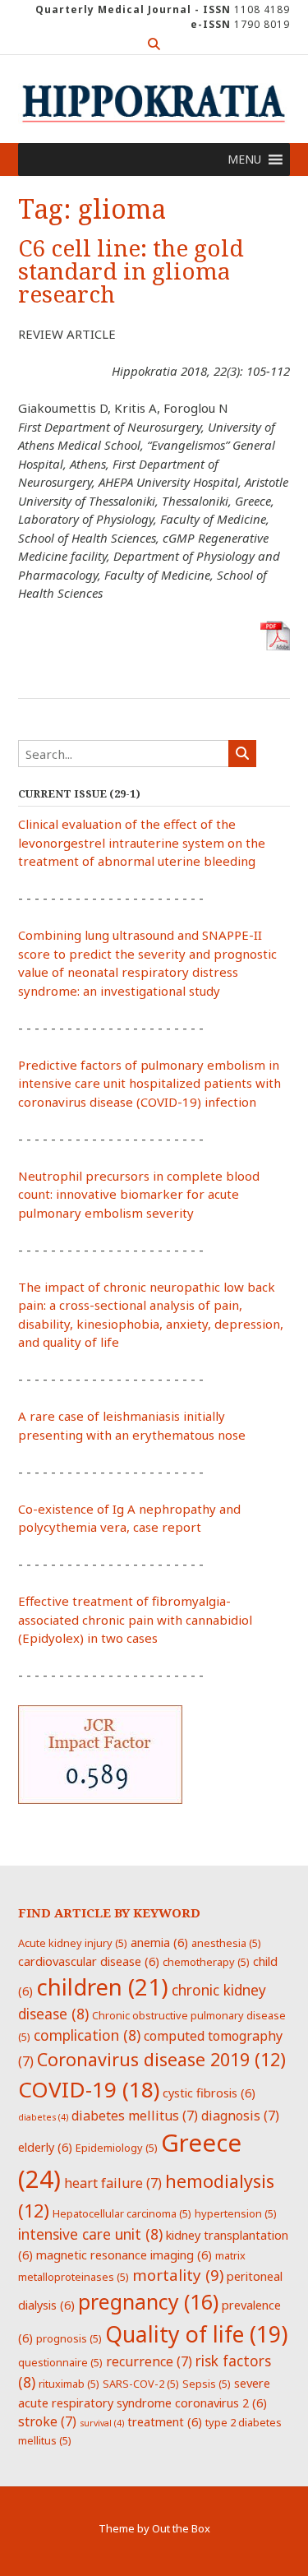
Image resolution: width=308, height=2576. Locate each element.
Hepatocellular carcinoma (122, 2213)
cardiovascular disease (89, 1961)
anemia (159, 1942)
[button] (244, 160)
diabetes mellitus (135, 2116)
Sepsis (207, 2384)
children (102, 1986)
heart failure (113, 2183)
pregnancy (148, 2301)
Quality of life (196, 2334)
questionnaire (60, 2362)
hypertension (236, 2213)
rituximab (69, 2384)
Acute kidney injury (73, 1943)
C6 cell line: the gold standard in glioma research (131, 272)
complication (87, 2035)
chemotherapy (206, 1962)
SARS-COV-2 (141, 2384)
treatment (165, 2421)
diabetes (43, 2117)
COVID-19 (89, 2089)
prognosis (69, 2338)
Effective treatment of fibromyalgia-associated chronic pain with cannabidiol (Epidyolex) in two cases (135, 1619)
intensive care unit (90, 2234)
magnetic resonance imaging (124, 2255)
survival (102, 2423)
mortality (178, 2275)
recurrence (149, 2361)
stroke (47, 2421)
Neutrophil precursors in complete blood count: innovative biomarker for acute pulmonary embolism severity (139, 1194)
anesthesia (226, 1943)
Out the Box (181, 2528)
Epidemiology (117, 2148)
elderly (45, 2147)
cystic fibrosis (209, 2093)
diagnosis (240, 2116)
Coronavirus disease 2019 (161, 2059)
